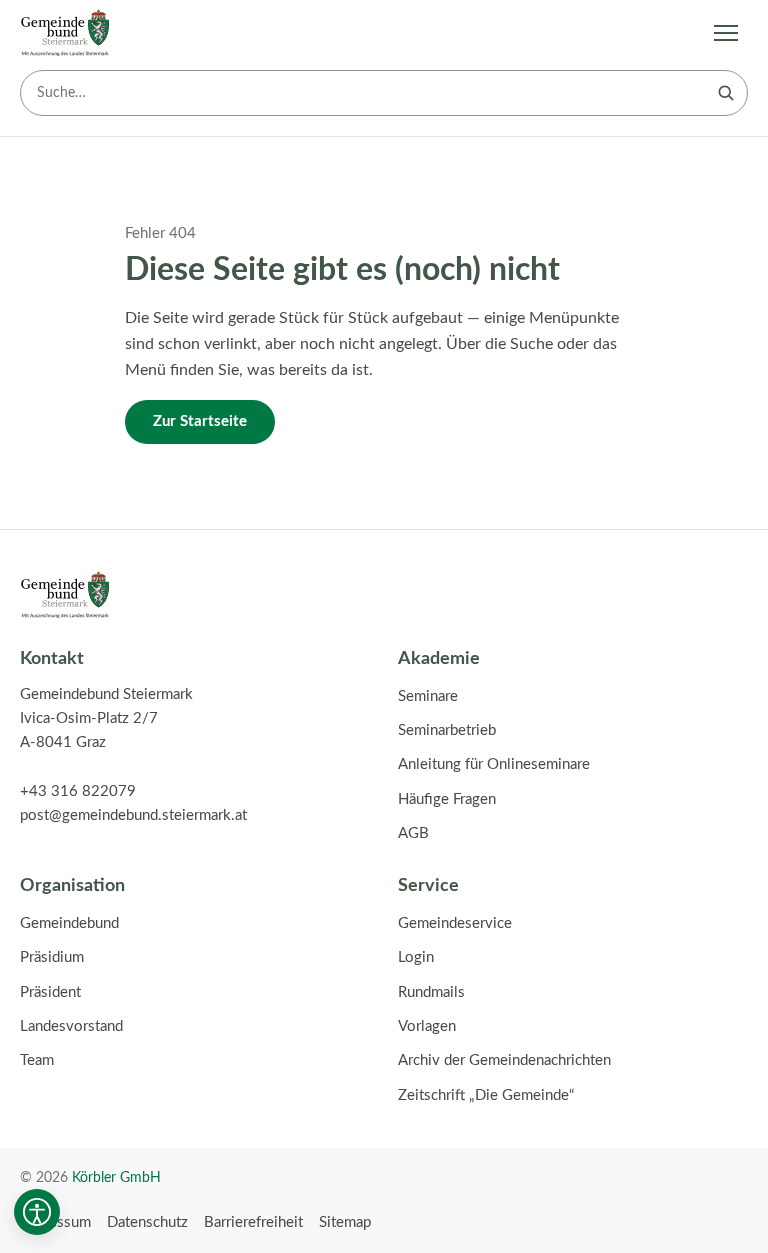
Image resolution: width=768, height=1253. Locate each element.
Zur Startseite (200, 421)
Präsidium (52, 957)
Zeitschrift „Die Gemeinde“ (486, 1095)
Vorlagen (427, 1026)
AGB (413, 833)
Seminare (428, 696)
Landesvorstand (71, 1026)
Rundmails (431, 992)
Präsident (50, 992)
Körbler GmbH (116, 1177)
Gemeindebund (69, 923)
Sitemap (345, 1222)
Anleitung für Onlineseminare (494, 764)
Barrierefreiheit (253, 1222)
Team (37, 1060)
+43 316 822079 (78, 791)
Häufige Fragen (447, 799)
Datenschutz (147, 1222)
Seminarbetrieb (447, 730)
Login (416, 957)
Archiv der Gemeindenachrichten (504, 1060)
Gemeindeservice (455, 923)
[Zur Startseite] (65, 33)
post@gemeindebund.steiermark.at (133, 815)
